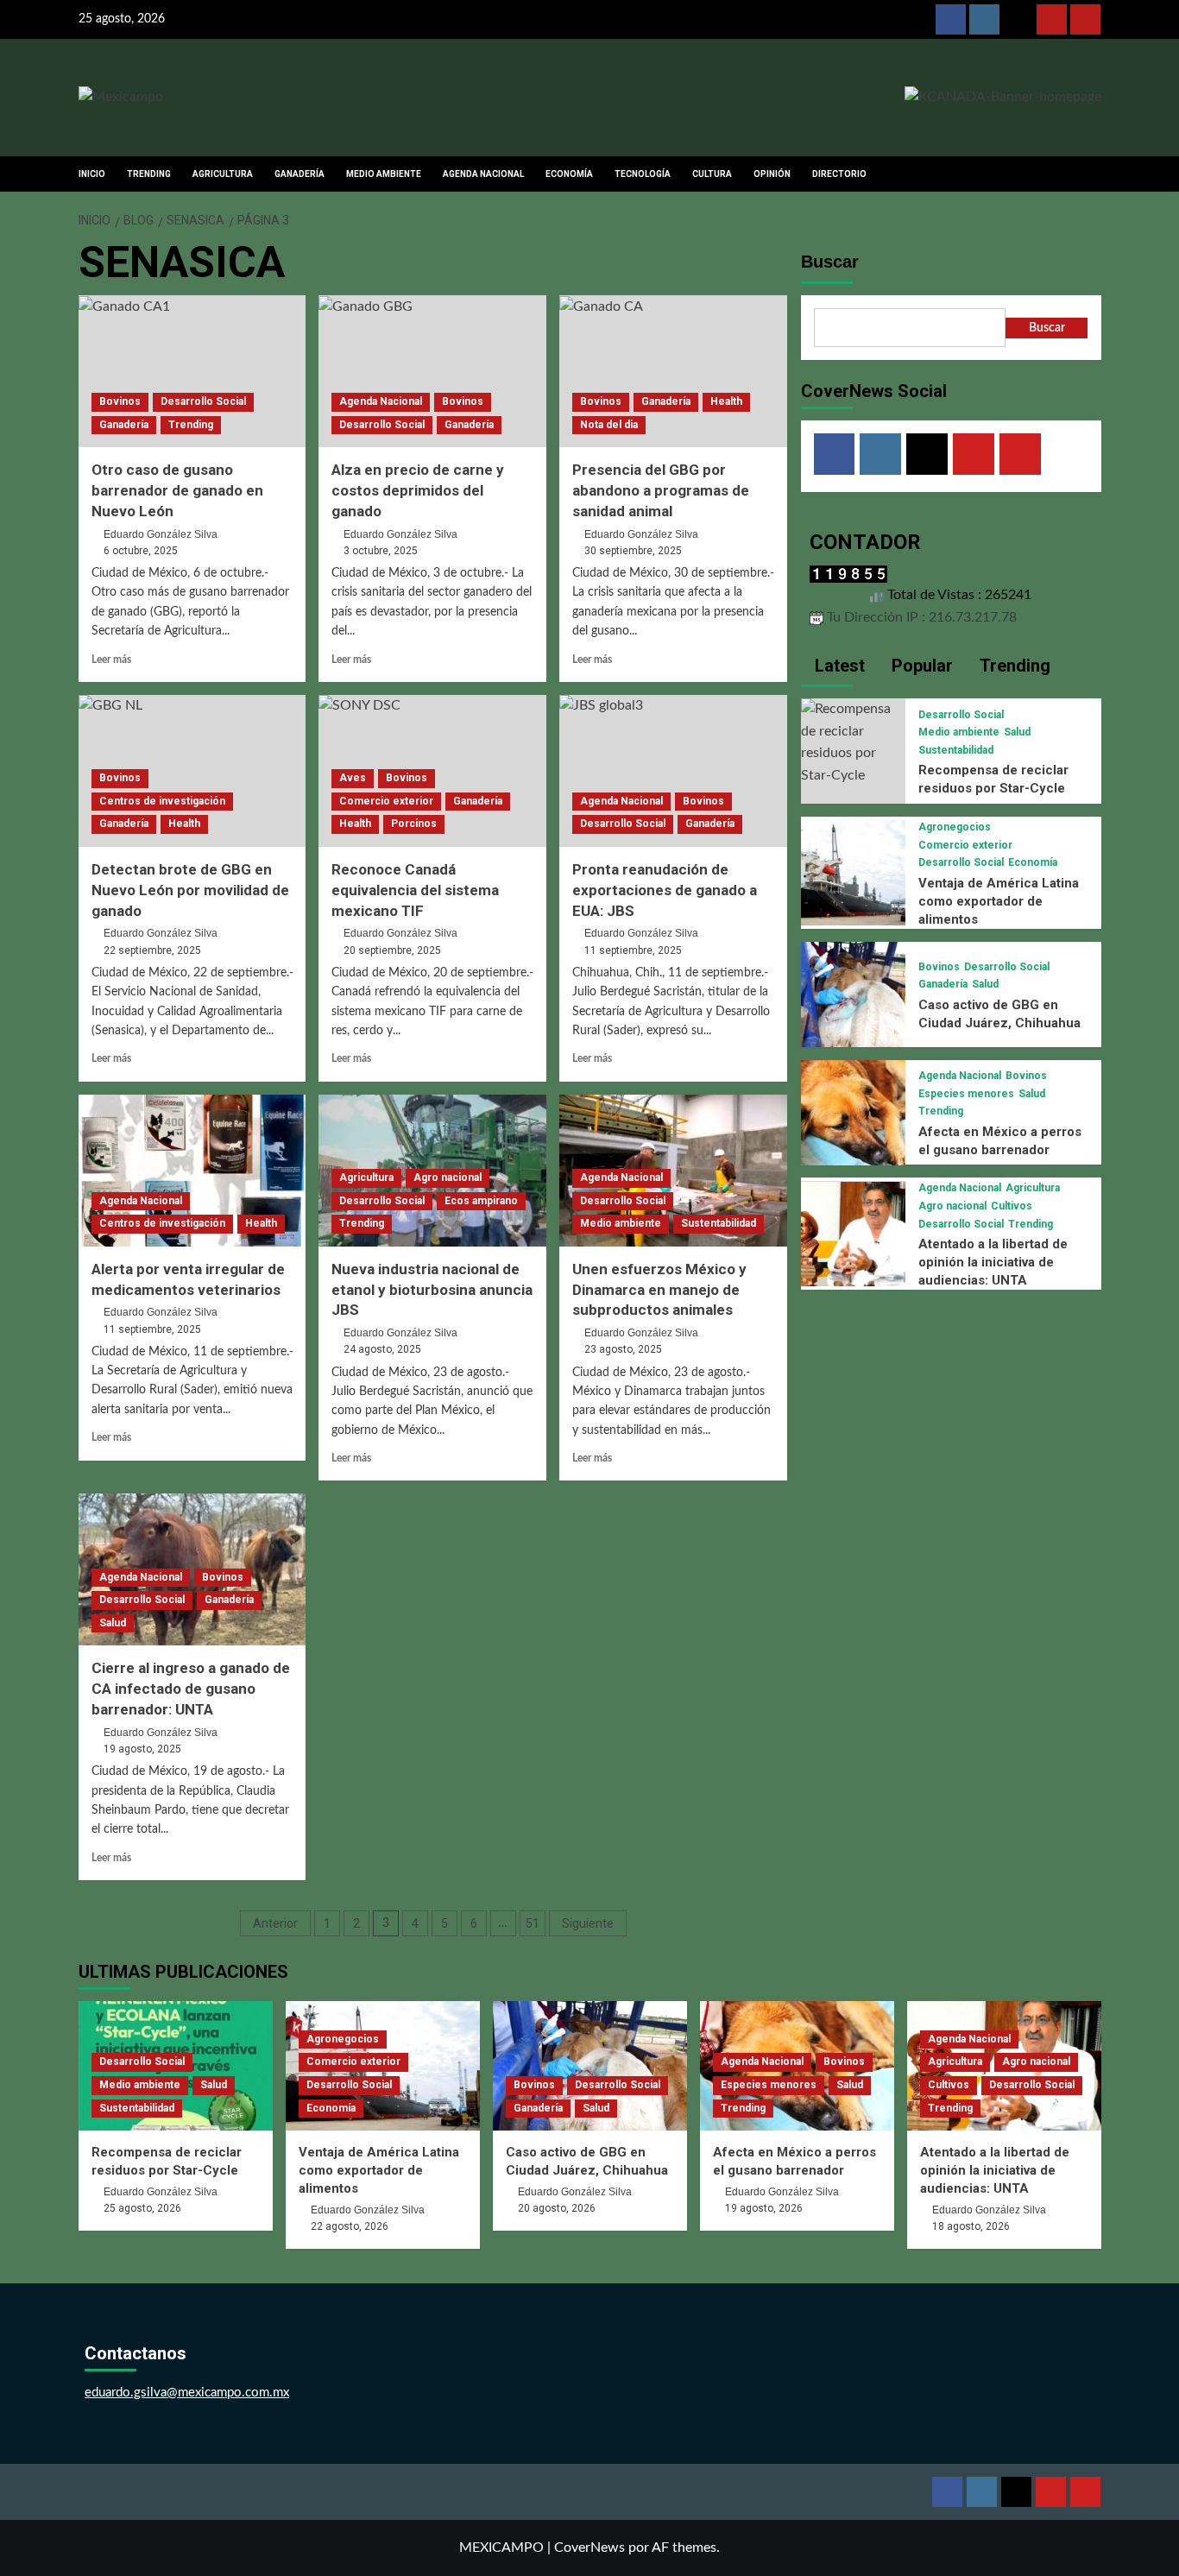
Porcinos (414, 824)
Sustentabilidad (719, 1223)
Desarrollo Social (203, 401)
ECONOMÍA (569, 174)
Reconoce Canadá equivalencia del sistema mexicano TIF (415, 890)
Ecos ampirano (481, 1201)
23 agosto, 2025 (623, 1349)
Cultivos (1012, 1206)
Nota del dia (609, 425)
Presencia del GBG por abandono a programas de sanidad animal (661, 490)
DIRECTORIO (839, 174)
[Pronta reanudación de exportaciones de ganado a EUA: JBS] (673, 771)
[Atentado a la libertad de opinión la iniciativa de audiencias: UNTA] (854, 1234)
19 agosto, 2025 (142, 1749)
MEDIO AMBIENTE (384, 174)
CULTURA (712, 174)
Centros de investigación (162, 801)
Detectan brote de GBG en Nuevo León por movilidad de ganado (190, 890)
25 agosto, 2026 (142, 2208)
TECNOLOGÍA (643, 174)
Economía (1033, 862)
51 (533, 1923)
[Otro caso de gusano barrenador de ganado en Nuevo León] (192, 371)
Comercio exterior (386, 801)
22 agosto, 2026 (350, 2226)
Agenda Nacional (381, 401)
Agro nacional (448, 1178)
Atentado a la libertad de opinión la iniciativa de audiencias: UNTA (993, 1262)
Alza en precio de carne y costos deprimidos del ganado (418, 490)
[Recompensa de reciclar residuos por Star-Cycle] (854, 742)
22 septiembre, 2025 (152, 950)
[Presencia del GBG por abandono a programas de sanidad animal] (673, 371)
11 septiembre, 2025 (633, 950)
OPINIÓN (772, 174)
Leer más (111, 660)
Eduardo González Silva (161, 534)
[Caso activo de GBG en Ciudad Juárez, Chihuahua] (854, 994)
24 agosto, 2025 (382, 1349)
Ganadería (124, 425)
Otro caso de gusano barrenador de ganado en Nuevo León (177, 490)
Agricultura (366, 1178)
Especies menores (966, 1094)
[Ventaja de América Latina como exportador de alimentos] (854, 872)
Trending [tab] (1013, 666)
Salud (113, 1623)
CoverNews (589, 2548)
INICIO (92, 174)
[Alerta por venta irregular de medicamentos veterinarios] (192, 1171)
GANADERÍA (299, 174)
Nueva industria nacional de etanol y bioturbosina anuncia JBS (432, 1290)
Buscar (830, 262)
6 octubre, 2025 (141, 551)
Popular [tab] (920, 666)
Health (726, 401)
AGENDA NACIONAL (483, 174)
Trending (191, 425)
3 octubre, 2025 (381, 551)
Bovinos (120, 401)
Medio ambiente (621, 1223)
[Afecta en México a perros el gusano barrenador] (854, 1112)
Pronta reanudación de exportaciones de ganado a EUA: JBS (665, 890)
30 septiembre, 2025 (633, 551)
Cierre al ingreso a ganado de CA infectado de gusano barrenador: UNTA (191, 1689)
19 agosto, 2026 (764, 2208)
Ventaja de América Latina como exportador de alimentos (999, 901)
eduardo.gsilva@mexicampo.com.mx (187, 2393)
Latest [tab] (838, 666)
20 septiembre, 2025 (392, 950)
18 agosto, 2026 (971, 2226)
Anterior (275, 1923)
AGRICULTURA (223, 174)
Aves (353, 778)
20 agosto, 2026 (557, 2208)
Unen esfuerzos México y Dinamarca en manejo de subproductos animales (659, 1290)
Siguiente (588, 1923)
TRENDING (149, 174)
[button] (1091, 174)
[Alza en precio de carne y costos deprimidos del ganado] (432, 371)
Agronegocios (955, 827)
